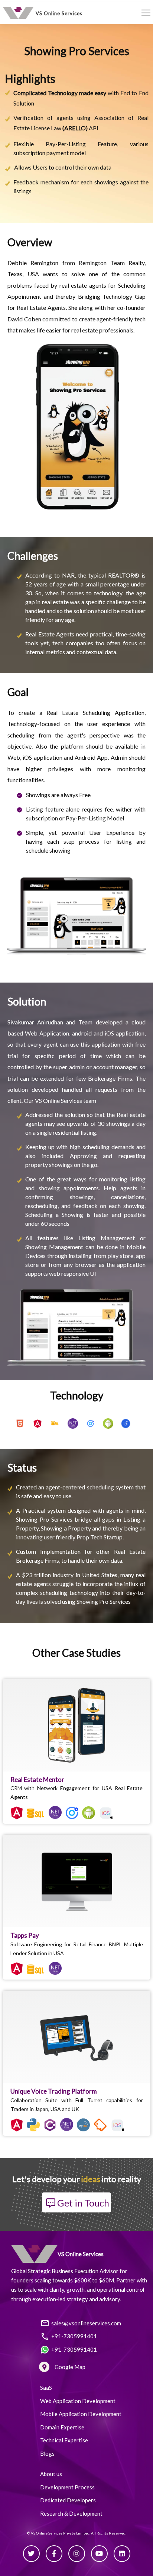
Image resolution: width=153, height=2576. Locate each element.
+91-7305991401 (74, 2336)
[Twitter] (31, 2554)
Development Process (67, 2487)
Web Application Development (78, 2401)
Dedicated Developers (68, 2500)
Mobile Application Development (81, 2414)
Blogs (47, 2453)
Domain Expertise (62, 2427)
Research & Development (71, 2513)
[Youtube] (99, 2554)
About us (51, 2474)
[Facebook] (54, 2554)
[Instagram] (77, 2554)
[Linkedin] (122, 2554)
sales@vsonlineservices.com (86, 2323)
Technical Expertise (64, 2440)
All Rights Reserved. (109, 2533)
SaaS (46, 2388)
